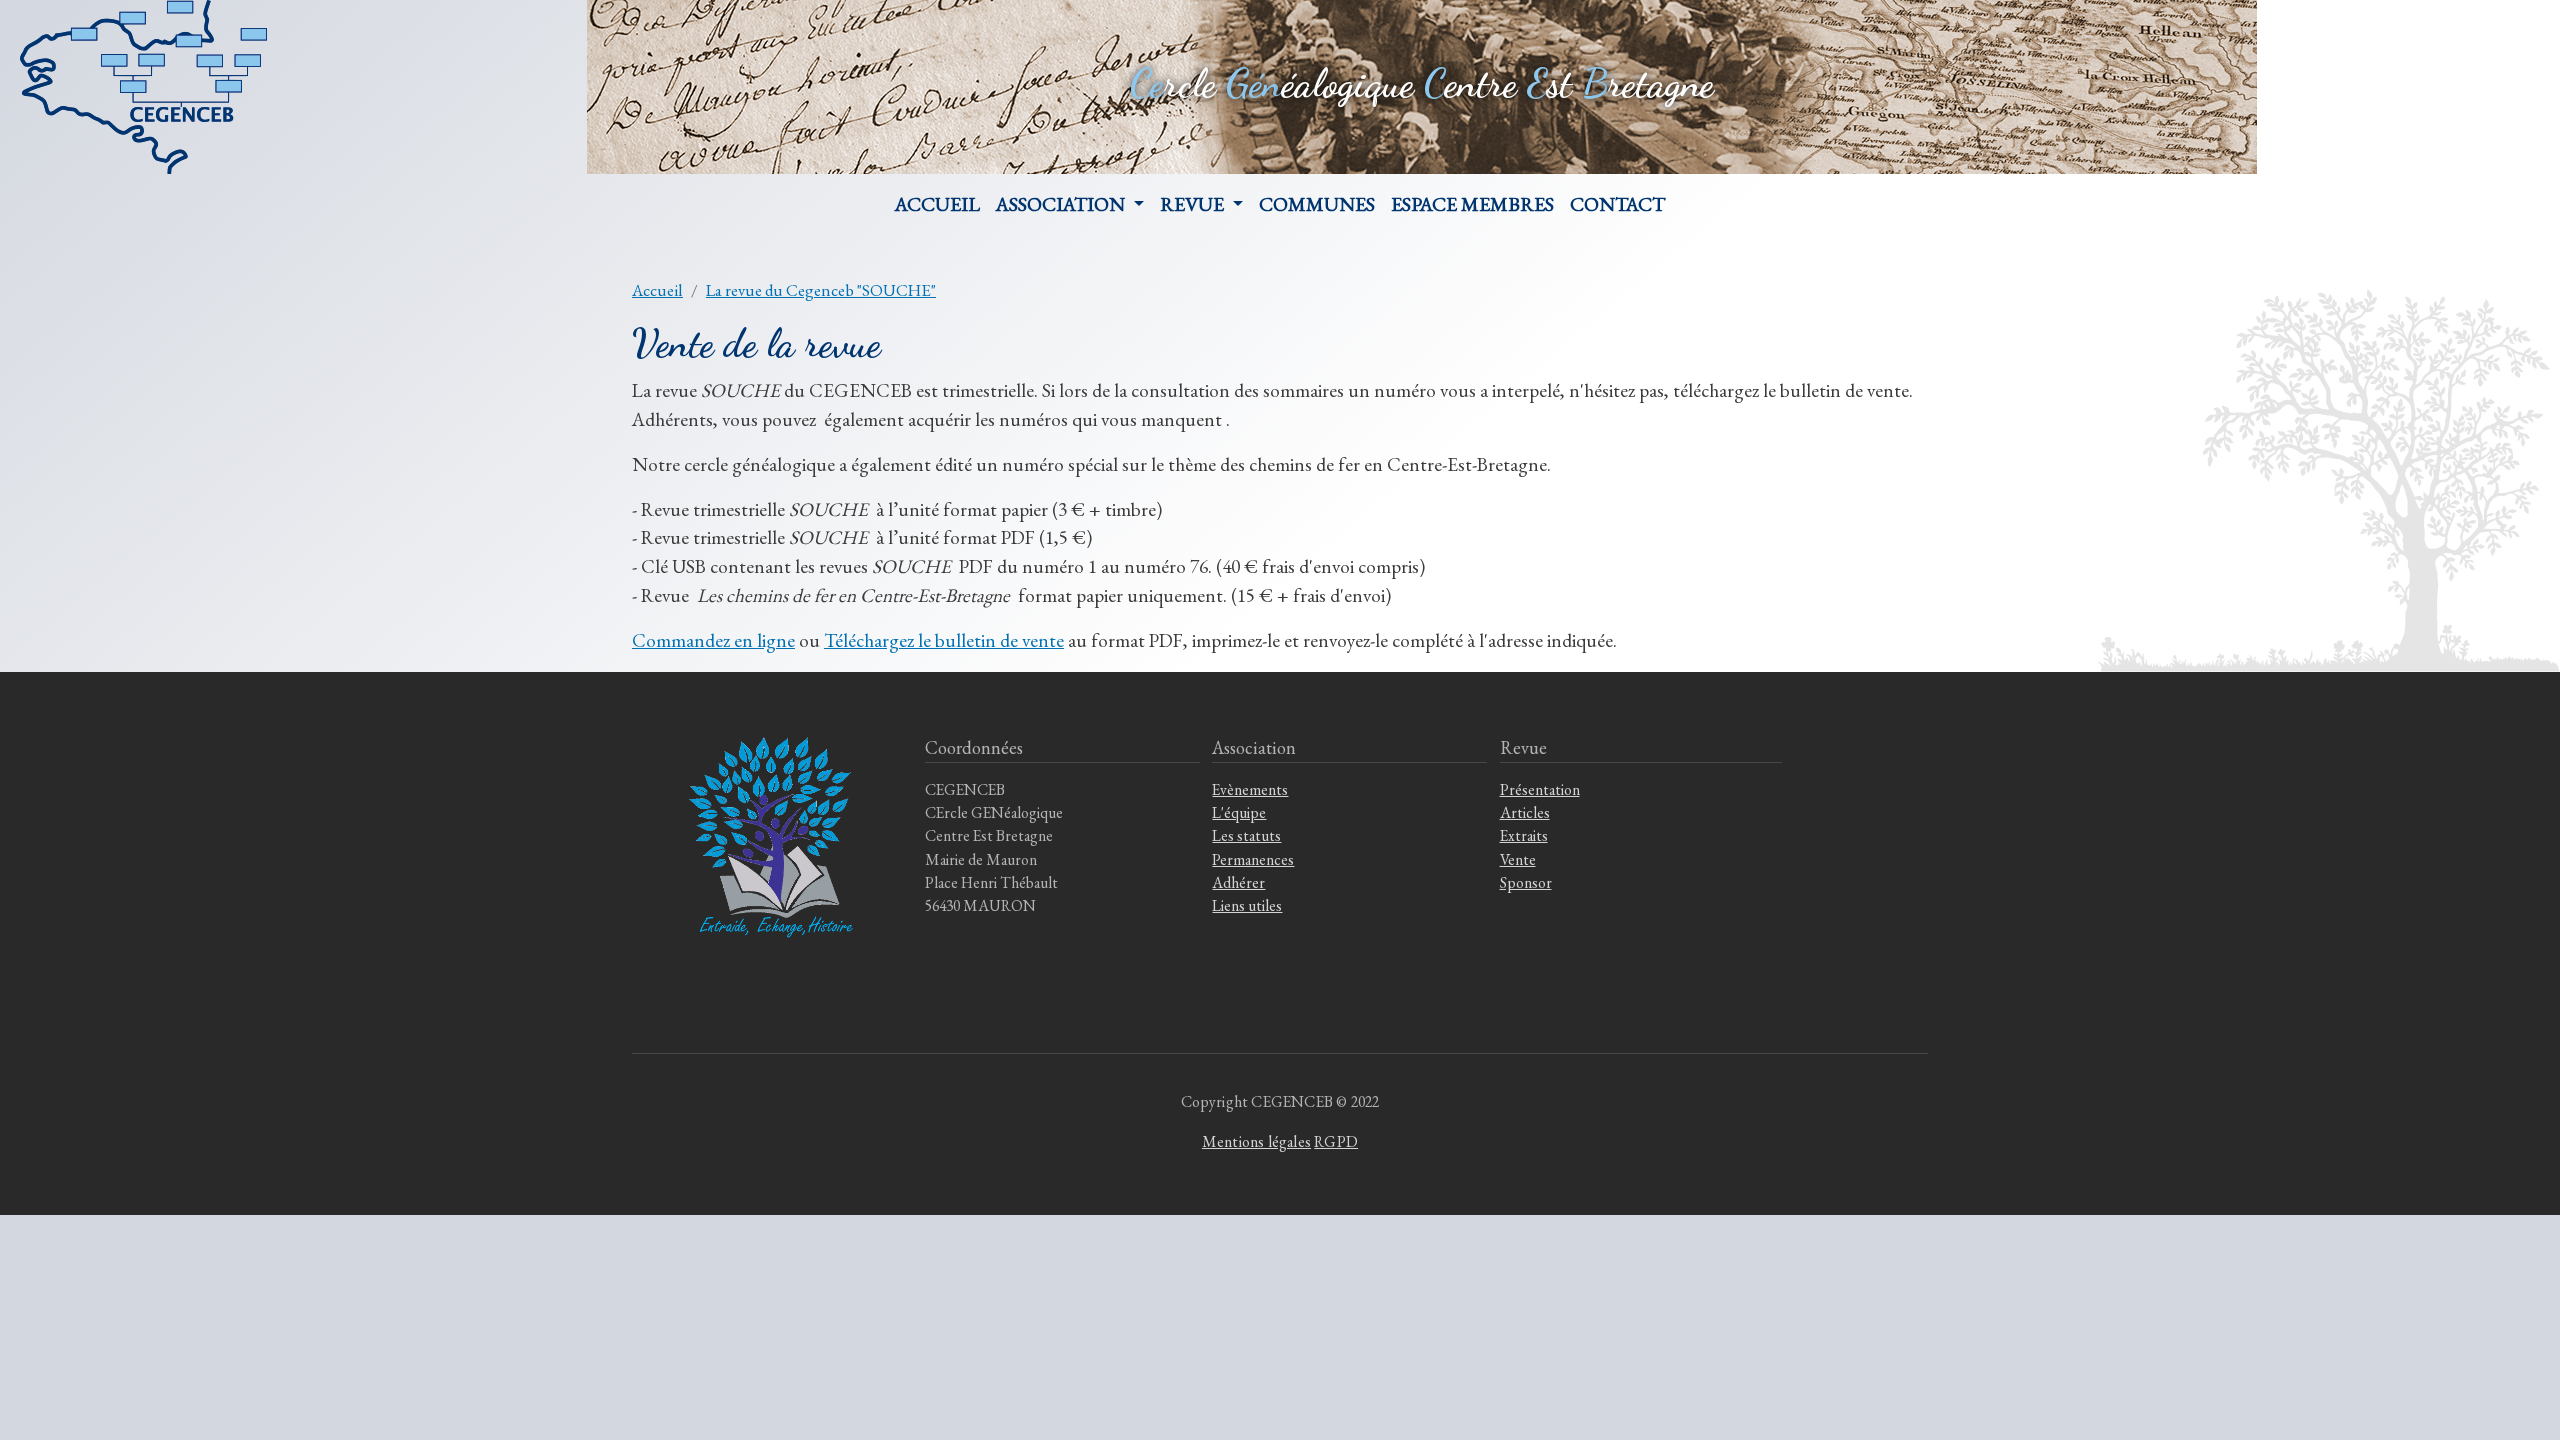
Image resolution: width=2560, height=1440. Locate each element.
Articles (1525, 812)
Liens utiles (1247, 905)
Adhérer (1238, 882)
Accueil (937, 204)
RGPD (1336, 1141)
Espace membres (1472, 204)
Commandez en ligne (713, 640)
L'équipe (1239, 812)
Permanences (1253, 859)
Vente (1518, 859)
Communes (1317, 204)
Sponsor (1526, 882)
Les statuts (1246, 835)
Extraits (1524, 835)
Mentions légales (1256, 1141)
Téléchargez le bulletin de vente (944, 640)
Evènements (1250, 789)
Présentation (1540, 789)
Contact (1617, 204)
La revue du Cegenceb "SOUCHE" (821, 290)
